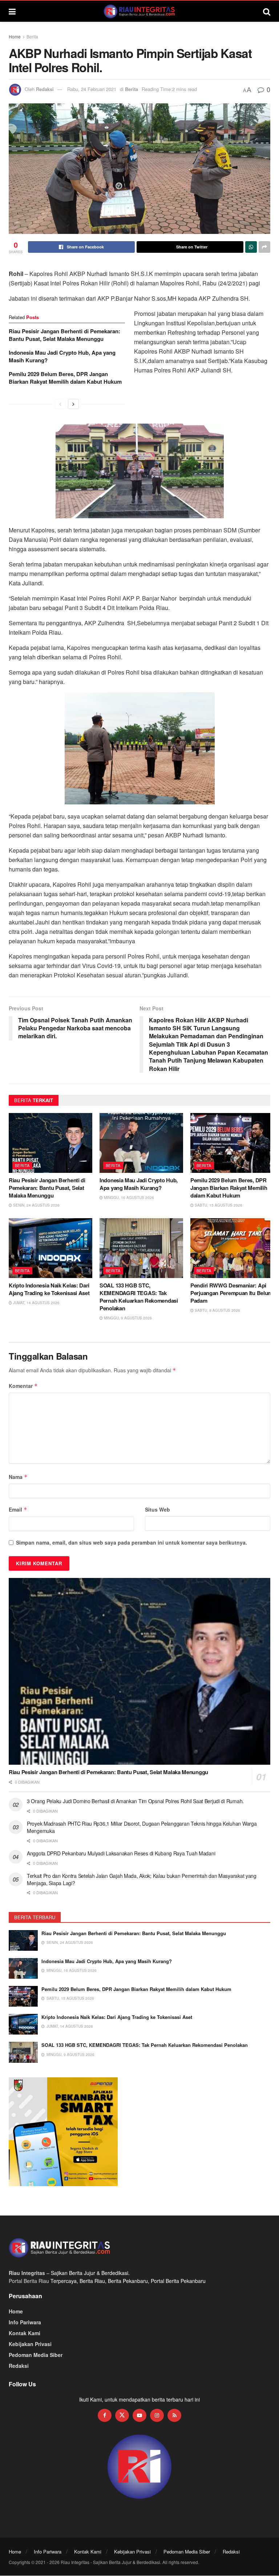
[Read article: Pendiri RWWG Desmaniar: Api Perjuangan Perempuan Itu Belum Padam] (232, 1248)
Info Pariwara (25, 2322)
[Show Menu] (12, 11)
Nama (18, 1477)
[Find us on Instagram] (157, 2415)
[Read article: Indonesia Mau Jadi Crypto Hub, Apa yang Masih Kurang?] (141, 1143)
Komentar (23, 1386)
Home (15, 36)
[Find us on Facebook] (105, 2415)
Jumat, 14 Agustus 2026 (36, 1303)
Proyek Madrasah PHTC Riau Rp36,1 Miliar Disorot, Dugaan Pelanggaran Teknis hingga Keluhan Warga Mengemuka (142, 1827)
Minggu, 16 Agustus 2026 (128, 1198)
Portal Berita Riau (29, 2281)
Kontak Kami (25, 2333)
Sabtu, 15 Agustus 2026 (218, 1205)
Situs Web (157, 1509)
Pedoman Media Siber (36, 2355)
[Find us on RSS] (174, 2415)
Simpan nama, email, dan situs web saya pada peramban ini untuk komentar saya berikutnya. (132, 1542)
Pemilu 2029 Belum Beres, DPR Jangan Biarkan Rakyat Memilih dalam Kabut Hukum (65, 378)
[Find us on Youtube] (139, 2415)
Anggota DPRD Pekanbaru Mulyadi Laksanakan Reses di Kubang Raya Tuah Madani (121, 1853)
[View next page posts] (73, 404)
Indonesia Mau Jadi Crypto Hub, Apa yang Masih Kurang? (62, 356)
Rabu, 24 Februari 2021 (92, 89)
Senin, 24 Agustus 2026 (36, 1205)
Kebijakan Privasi (30, 2344)
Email (18, 1509)
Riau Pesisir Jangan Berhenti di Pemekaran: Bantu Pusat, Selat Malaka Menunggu (64, 335)
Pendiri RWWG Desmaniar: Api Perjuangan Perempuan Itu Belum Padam (231, 1293)
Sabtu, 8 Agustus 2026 (217, 1310)
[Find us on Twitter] (122, 2415)
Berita (32, 36)
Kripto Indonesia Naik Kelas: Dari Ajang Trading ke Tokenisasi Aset (49, 1289)
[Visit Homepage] (139, 11)
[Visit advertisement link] (139, 2467)
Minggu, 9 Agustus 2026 (127, 1318)
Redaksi (45, 89)
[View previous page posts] (60, 404)
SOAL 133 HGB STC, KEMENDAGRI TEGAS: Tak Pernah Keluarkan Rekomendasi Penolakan (139, 1297)
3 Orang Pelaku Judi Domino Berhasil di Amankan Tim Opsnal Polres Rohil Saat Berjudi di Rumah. (135, 1801)
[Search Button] (267, 11)
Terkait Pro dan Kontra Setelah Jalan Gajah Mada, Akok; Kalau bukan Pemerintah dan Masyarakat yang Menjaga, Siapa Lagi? (142, 1879)
